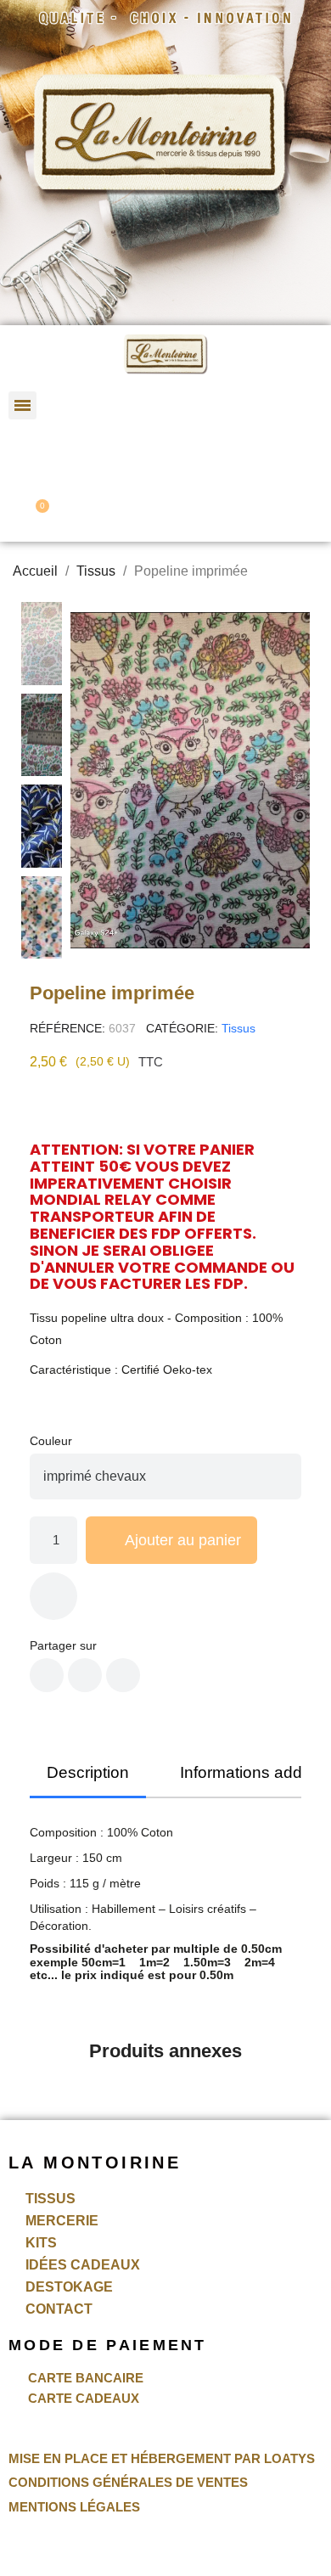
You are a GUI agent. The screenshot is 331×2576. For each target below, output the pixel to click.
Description (88, 1772)
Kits (41, 2243)
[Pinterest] (123, 1675)
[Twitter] (85, 1675)
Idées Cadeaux (83, 2265)
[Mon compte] (31, 459)
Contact (59, 2309)
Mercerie (62, 2221)
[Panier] (36, 514)
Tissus (238, 1028)
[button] (174, 411)
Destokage (69, 2287)
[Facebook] (47, 1675)
